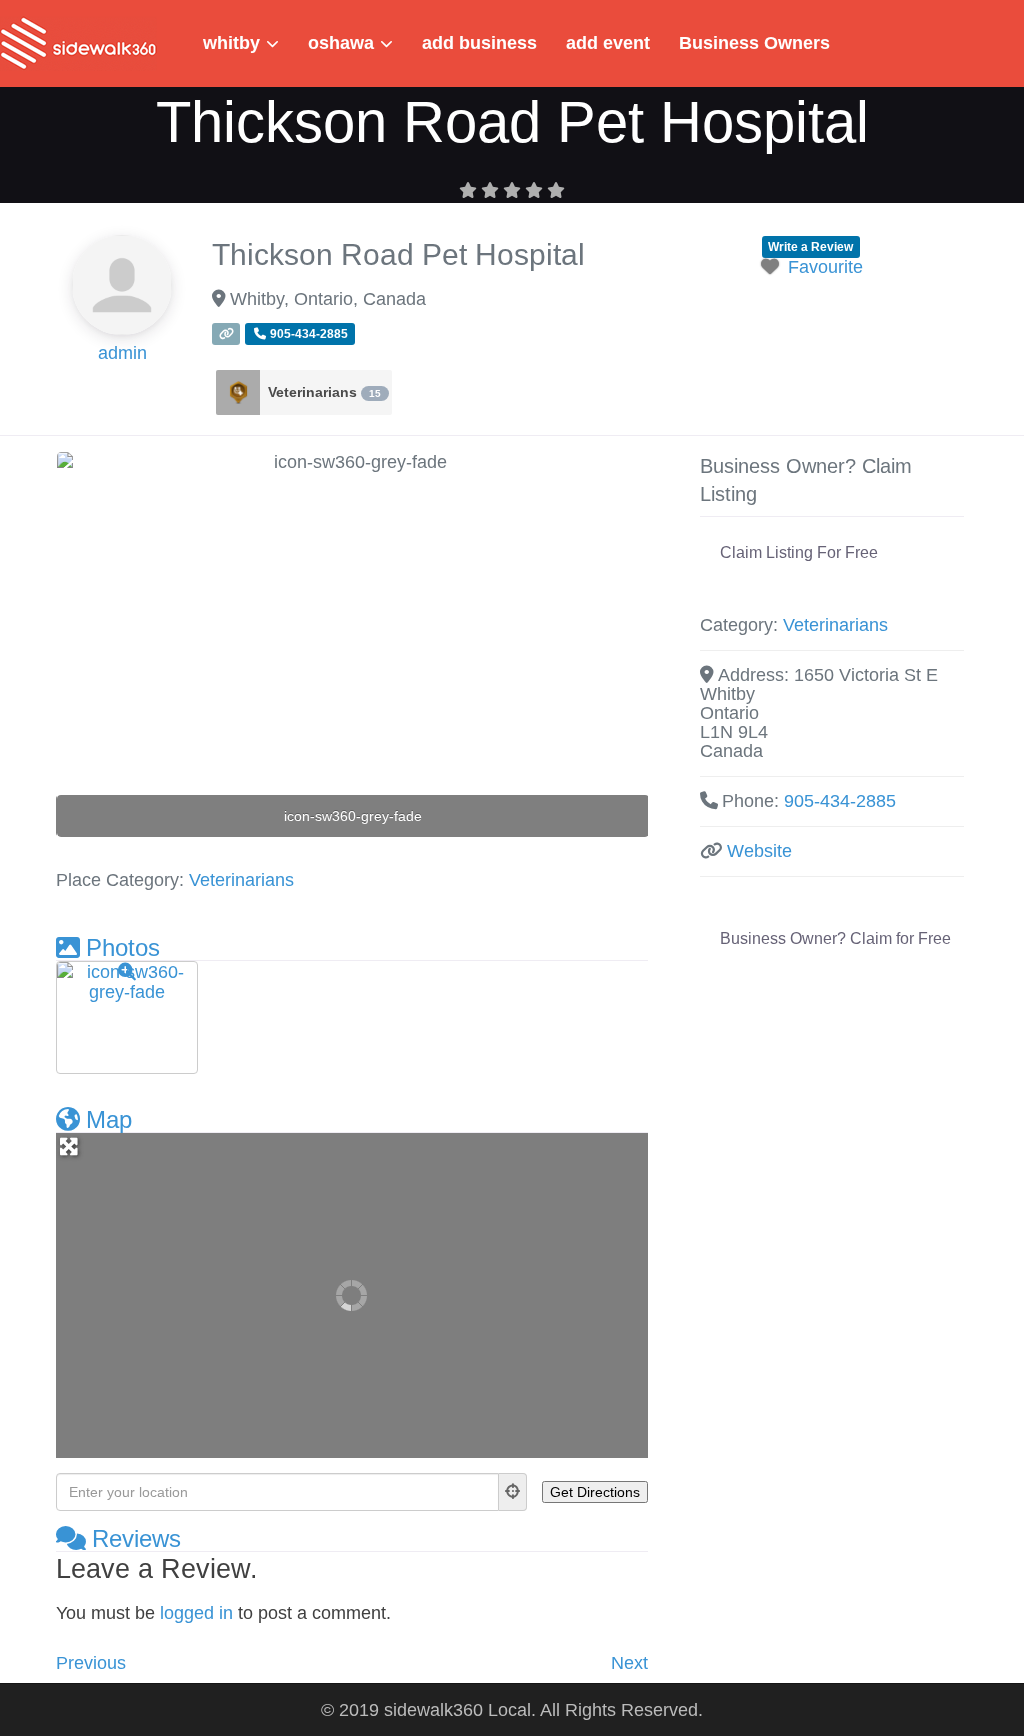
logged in (196, 1613)
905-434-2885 (840, 801)
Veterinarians (324, 392)
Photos (123, 947)
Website (759, 851)
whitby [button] (231, 43)
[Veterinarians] (238, 392)
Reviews (136, 1538)
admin (122, 353)
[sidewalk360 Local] (78, 42)
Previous (91, 1663)
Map (109, 1119)
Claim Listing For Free (799, 552)
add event (608, 43)
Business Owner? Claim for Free (835, 938)
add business (479, 43)
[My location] (513, 1492)
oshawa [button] (341, 43)
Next (629, 1663)
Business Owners (754, 43)
